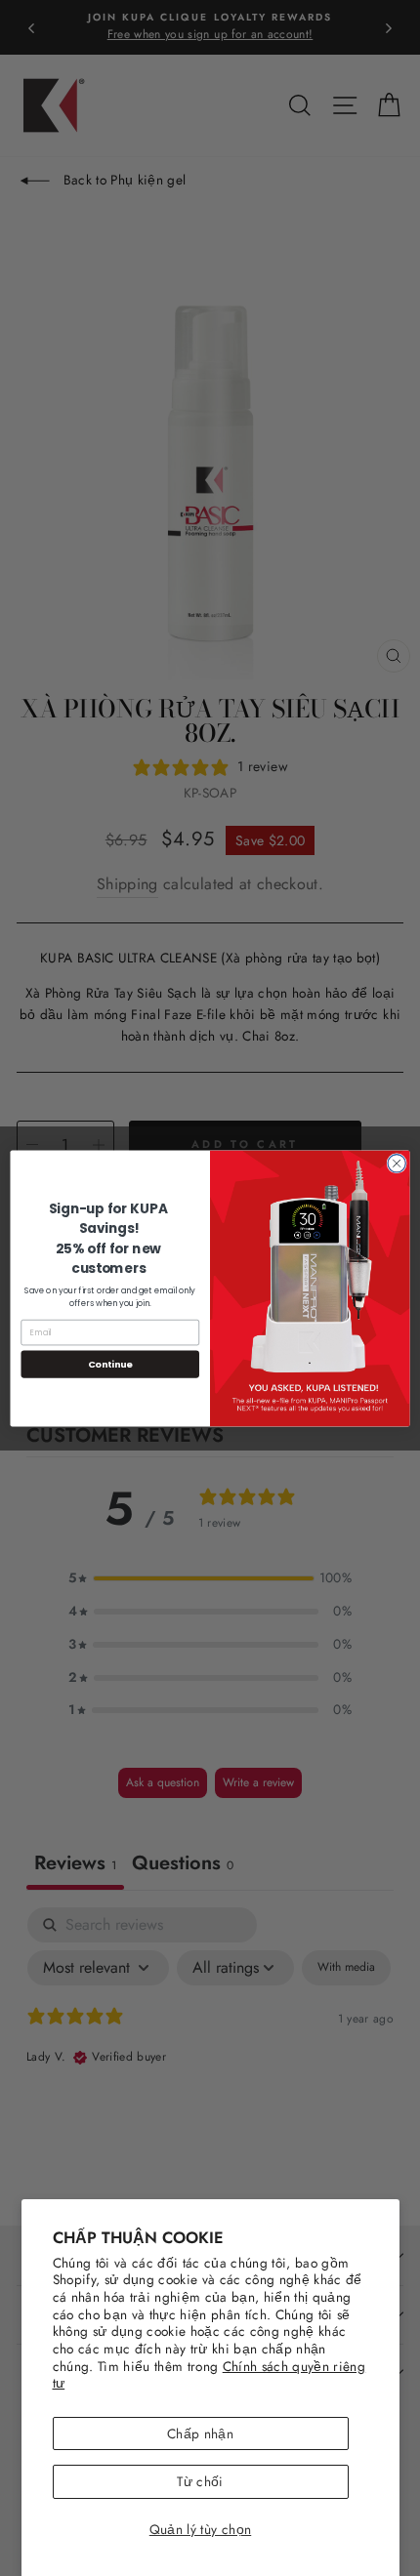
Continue (110, 1363)
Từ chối (200, 2481)
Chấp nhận (200, 2433)
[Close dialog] (397, 1163)
